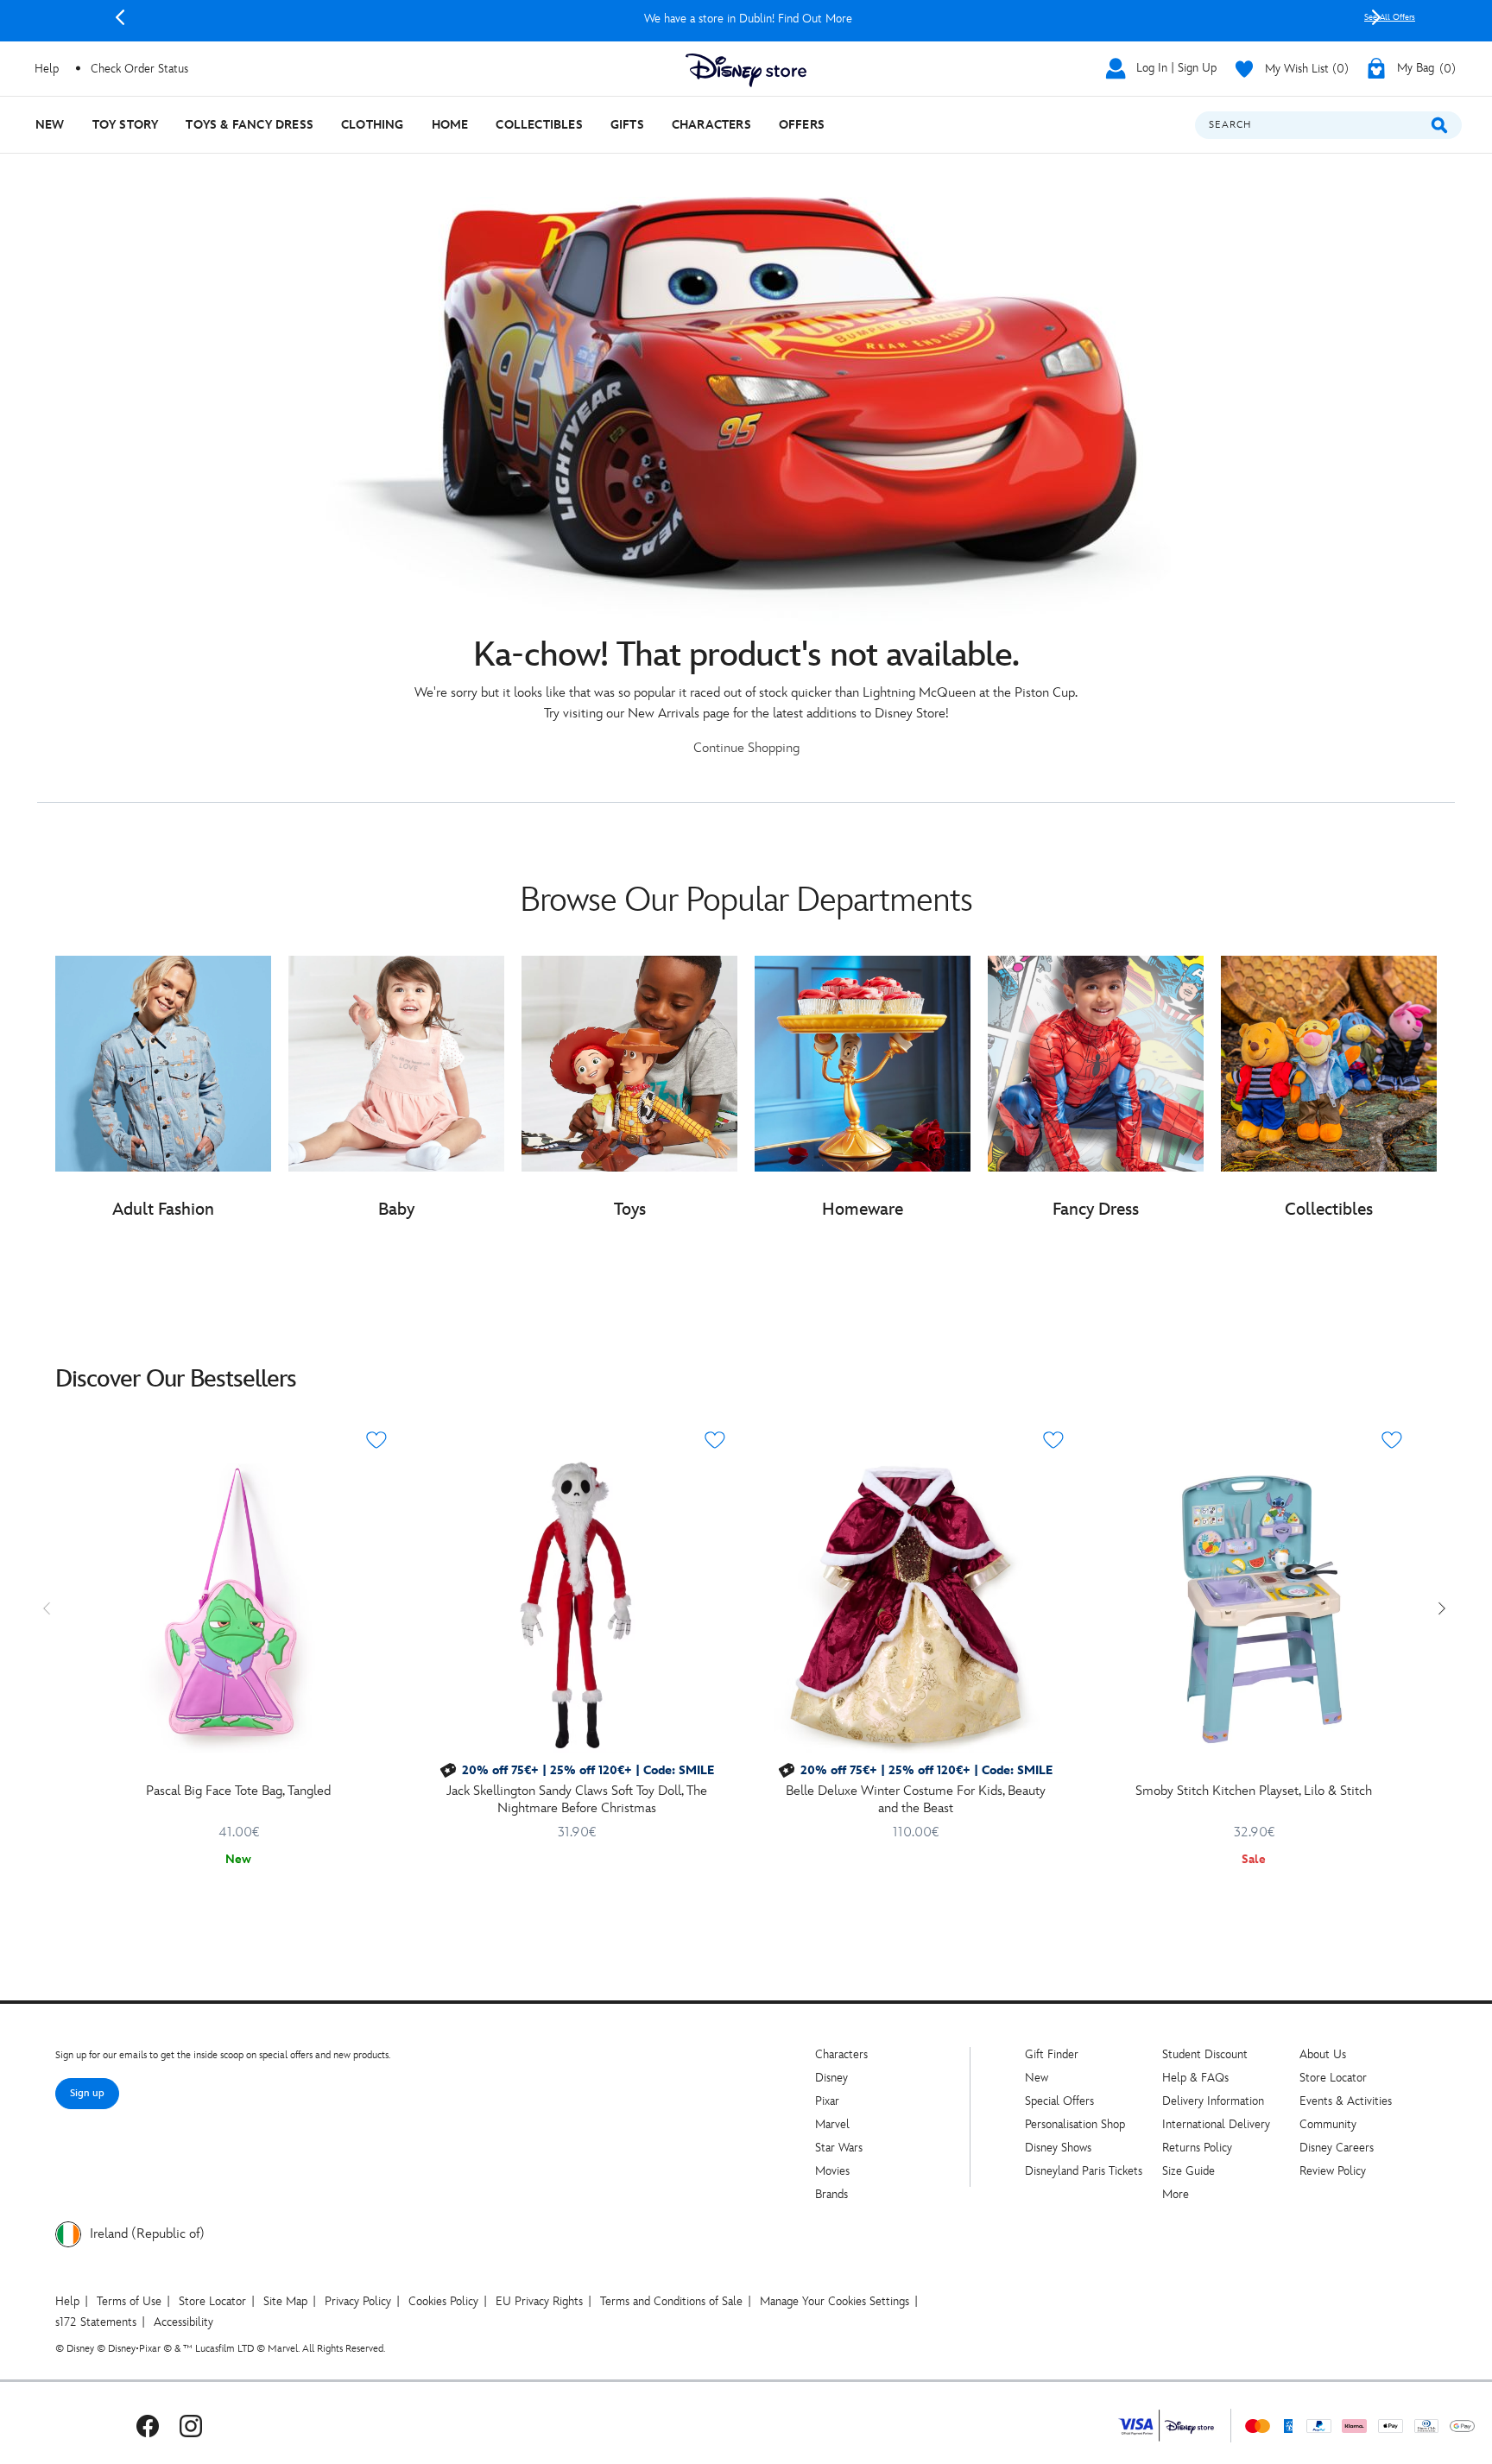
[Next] (1376, 17)
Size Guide (1189, 2171)
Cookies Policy (443, 2301)
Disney (831, 2078)
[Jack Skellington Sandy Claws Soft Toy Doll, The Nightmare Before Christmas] (577, 1605)
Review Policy (1333, 2171)
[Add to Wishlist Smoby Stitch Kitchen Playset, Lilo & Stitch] (1392, 1440)
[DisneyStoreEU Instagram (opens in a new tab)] (191, 2426)
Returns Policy (1197, 2148)
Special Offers (1059, 2101)
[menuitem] (50, 125)
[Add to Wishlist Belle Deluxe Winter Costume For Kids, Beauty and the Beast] (1053, 1440)
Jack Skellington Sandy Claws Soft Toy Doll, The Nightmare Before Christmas (577, 1800)
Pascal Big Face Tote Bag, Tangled (238, 1791)
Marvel (832, 2124)
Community (1328, 2124)
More (1176, 2194)
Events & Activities (1346, 2101)
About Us (1323, 2054)
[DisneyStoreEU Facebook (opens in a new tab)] (148, 2426)
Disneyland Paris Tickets (1084, 2171)
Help (67, 2301)
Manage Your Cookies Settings (835, 2301)
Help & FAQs (1195, 2078)
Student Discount (1205, 2054)
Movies (832, 2171)
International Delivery (1216, 2124)
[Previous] (120, 17)
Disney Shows (1058, 2148)
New (1037, 2078)
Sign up (87, 2093)
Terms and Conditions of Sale (671, 2301)
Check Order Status (139, 69)
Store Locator (1333, 2078)
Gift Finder (1052, 2054)
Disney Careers (1337, 2148)
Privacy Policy (358, 2301)
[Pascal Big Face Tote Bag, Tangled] (238, 1605)
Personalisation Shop (1075, 2124)
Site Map (285, 2301)
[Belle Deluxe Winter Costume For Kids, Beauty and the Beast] (915, 1605)
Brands (831, 2194)
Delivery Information (1213, 2101)
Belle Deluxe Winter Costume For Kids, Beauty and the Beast (916, 1800)
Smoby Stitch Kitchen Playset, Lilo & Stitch (1254, 1791)
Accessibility (183, 2322)
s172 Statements (96, 2322)
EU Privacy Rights (539, 2301)
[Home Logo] (746, 70)
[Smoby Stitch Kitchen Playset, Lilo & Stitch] (1254, 1605)
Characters (841, 2054)
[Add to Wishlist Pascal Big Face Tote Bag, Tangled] (376, 1440)
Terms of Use (129, 2301)
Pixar (827, 2101)
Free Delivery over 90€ (748, 19)
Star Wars (839, 2148)
